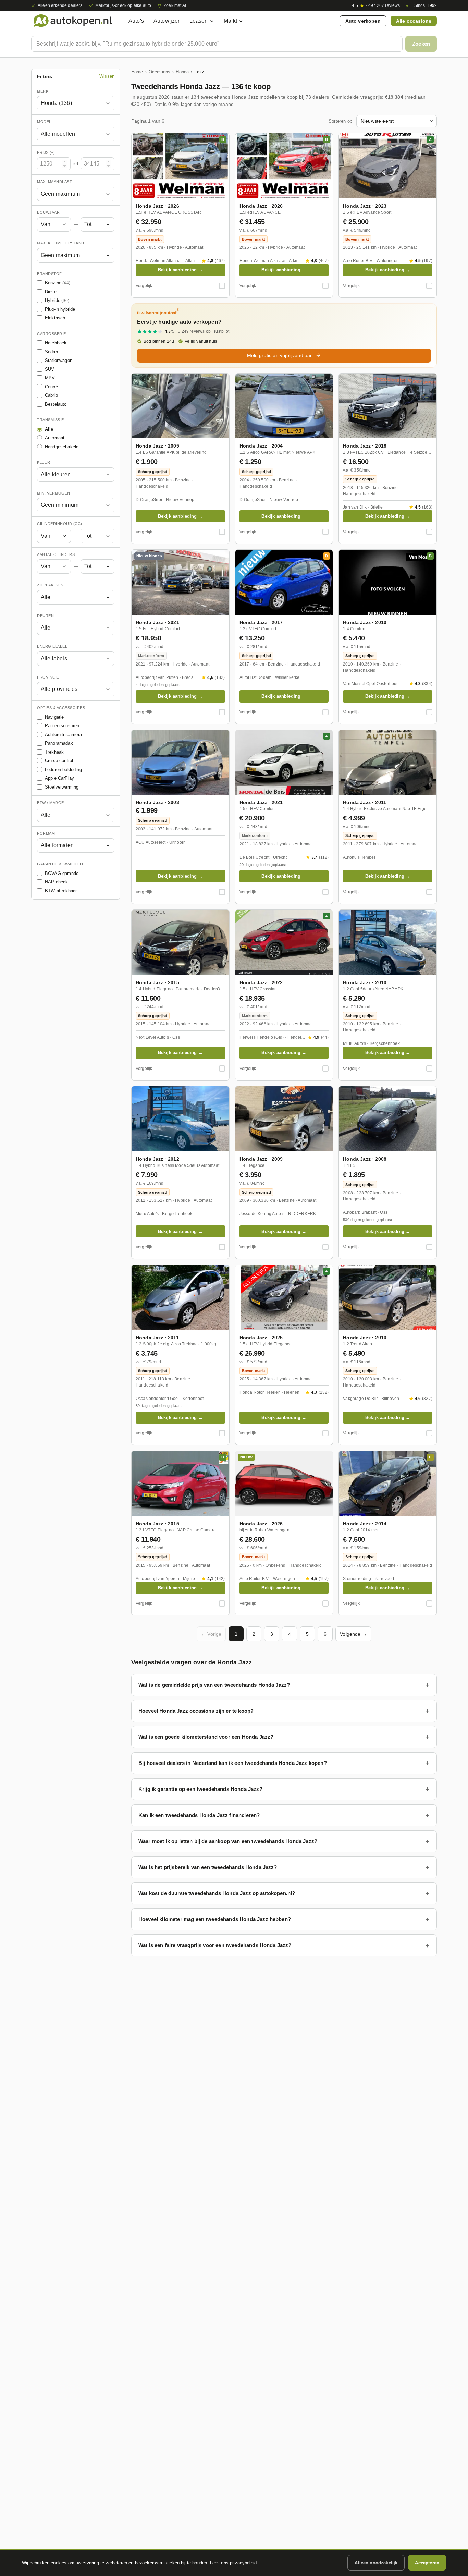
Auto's (136, 21)
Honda (182, 72)
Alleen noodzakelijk (376, 2563)
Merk (43, 91)
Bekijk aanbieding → (180, 270)
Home (137, 72)
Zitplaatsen (50, 585)
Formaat (47, 833)
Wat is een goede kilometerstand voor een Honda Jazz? (206, 1737)
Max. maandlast (54, 182)
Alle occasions (414, 21)
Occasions (159, 72)
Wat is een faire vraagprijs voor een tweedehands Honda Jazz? (215, 1945)
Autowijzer (167, 21)
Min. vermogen (54, 493)
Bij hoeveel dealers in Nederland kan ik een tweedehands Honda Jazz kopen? (233, 1763)
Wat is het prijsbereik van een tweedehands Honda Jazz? (208, 1867)
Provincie (48, 677)
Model (44, 122)
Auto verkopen (363, 21)
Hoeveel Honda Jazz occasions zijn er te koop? (196, 1711)
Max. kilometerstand (61, 243)
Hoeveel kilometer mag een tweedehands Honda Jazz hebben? (215, 1919)
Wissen (107, 77)
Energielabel (52, 647)
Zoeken (421, 44)
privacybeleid (243, 2563)
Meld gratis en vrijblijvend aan (280, 355)
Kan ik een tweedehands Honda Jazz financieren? (199, 1815)
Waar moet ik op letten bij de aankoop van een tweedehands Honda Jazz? (228, 1841)
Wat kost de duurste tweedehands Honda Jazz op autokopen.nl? (217, 1893)
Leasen (199, 21)
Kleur (44, 463)
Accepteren (427, 2563)
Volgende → (353, 1634)
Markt (231, 21)
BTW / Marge (51, 803)
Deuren (45, 616)
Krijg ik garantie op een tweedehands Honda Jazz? (200, 1789)
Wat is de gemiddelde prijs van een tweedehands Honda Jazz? (214, 1685)
